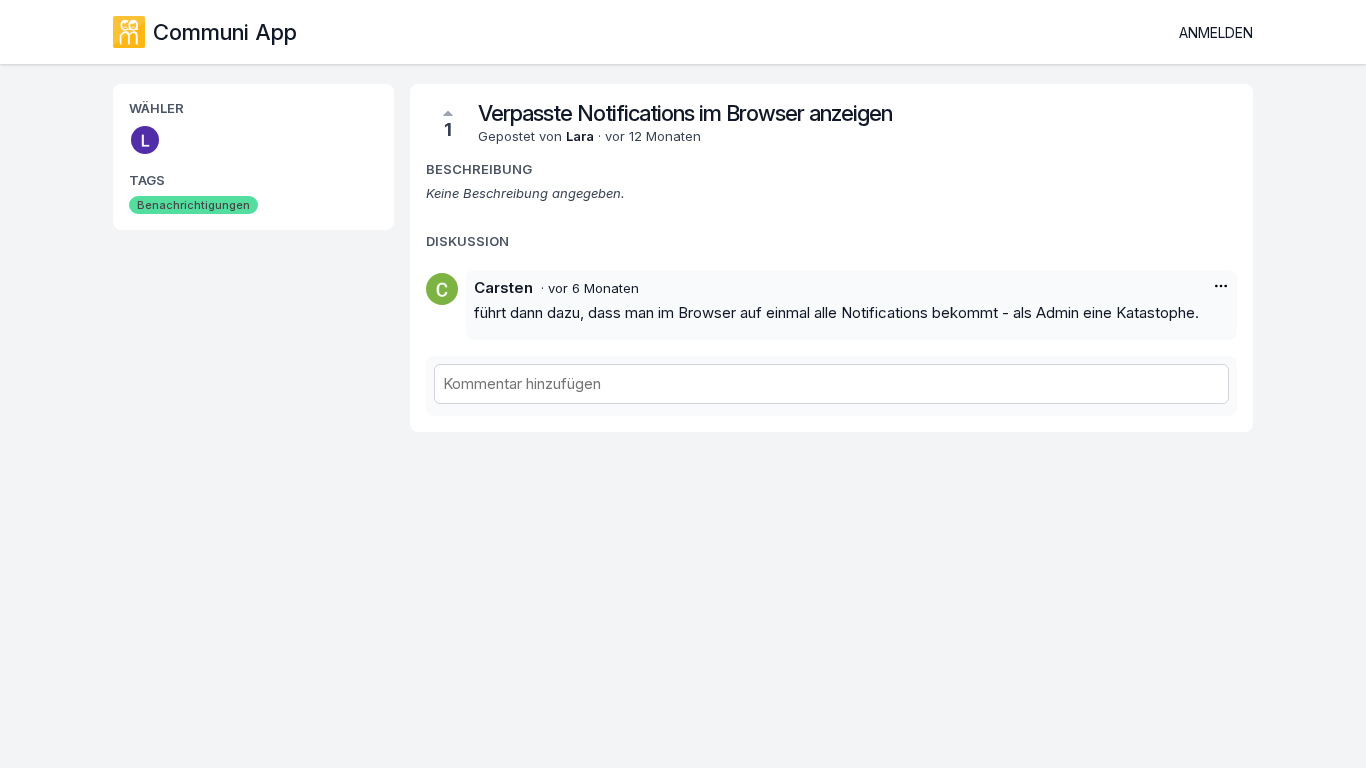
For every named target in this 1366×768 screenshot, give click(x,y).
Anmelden (1216, 32)
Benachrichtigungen (193, 205)
